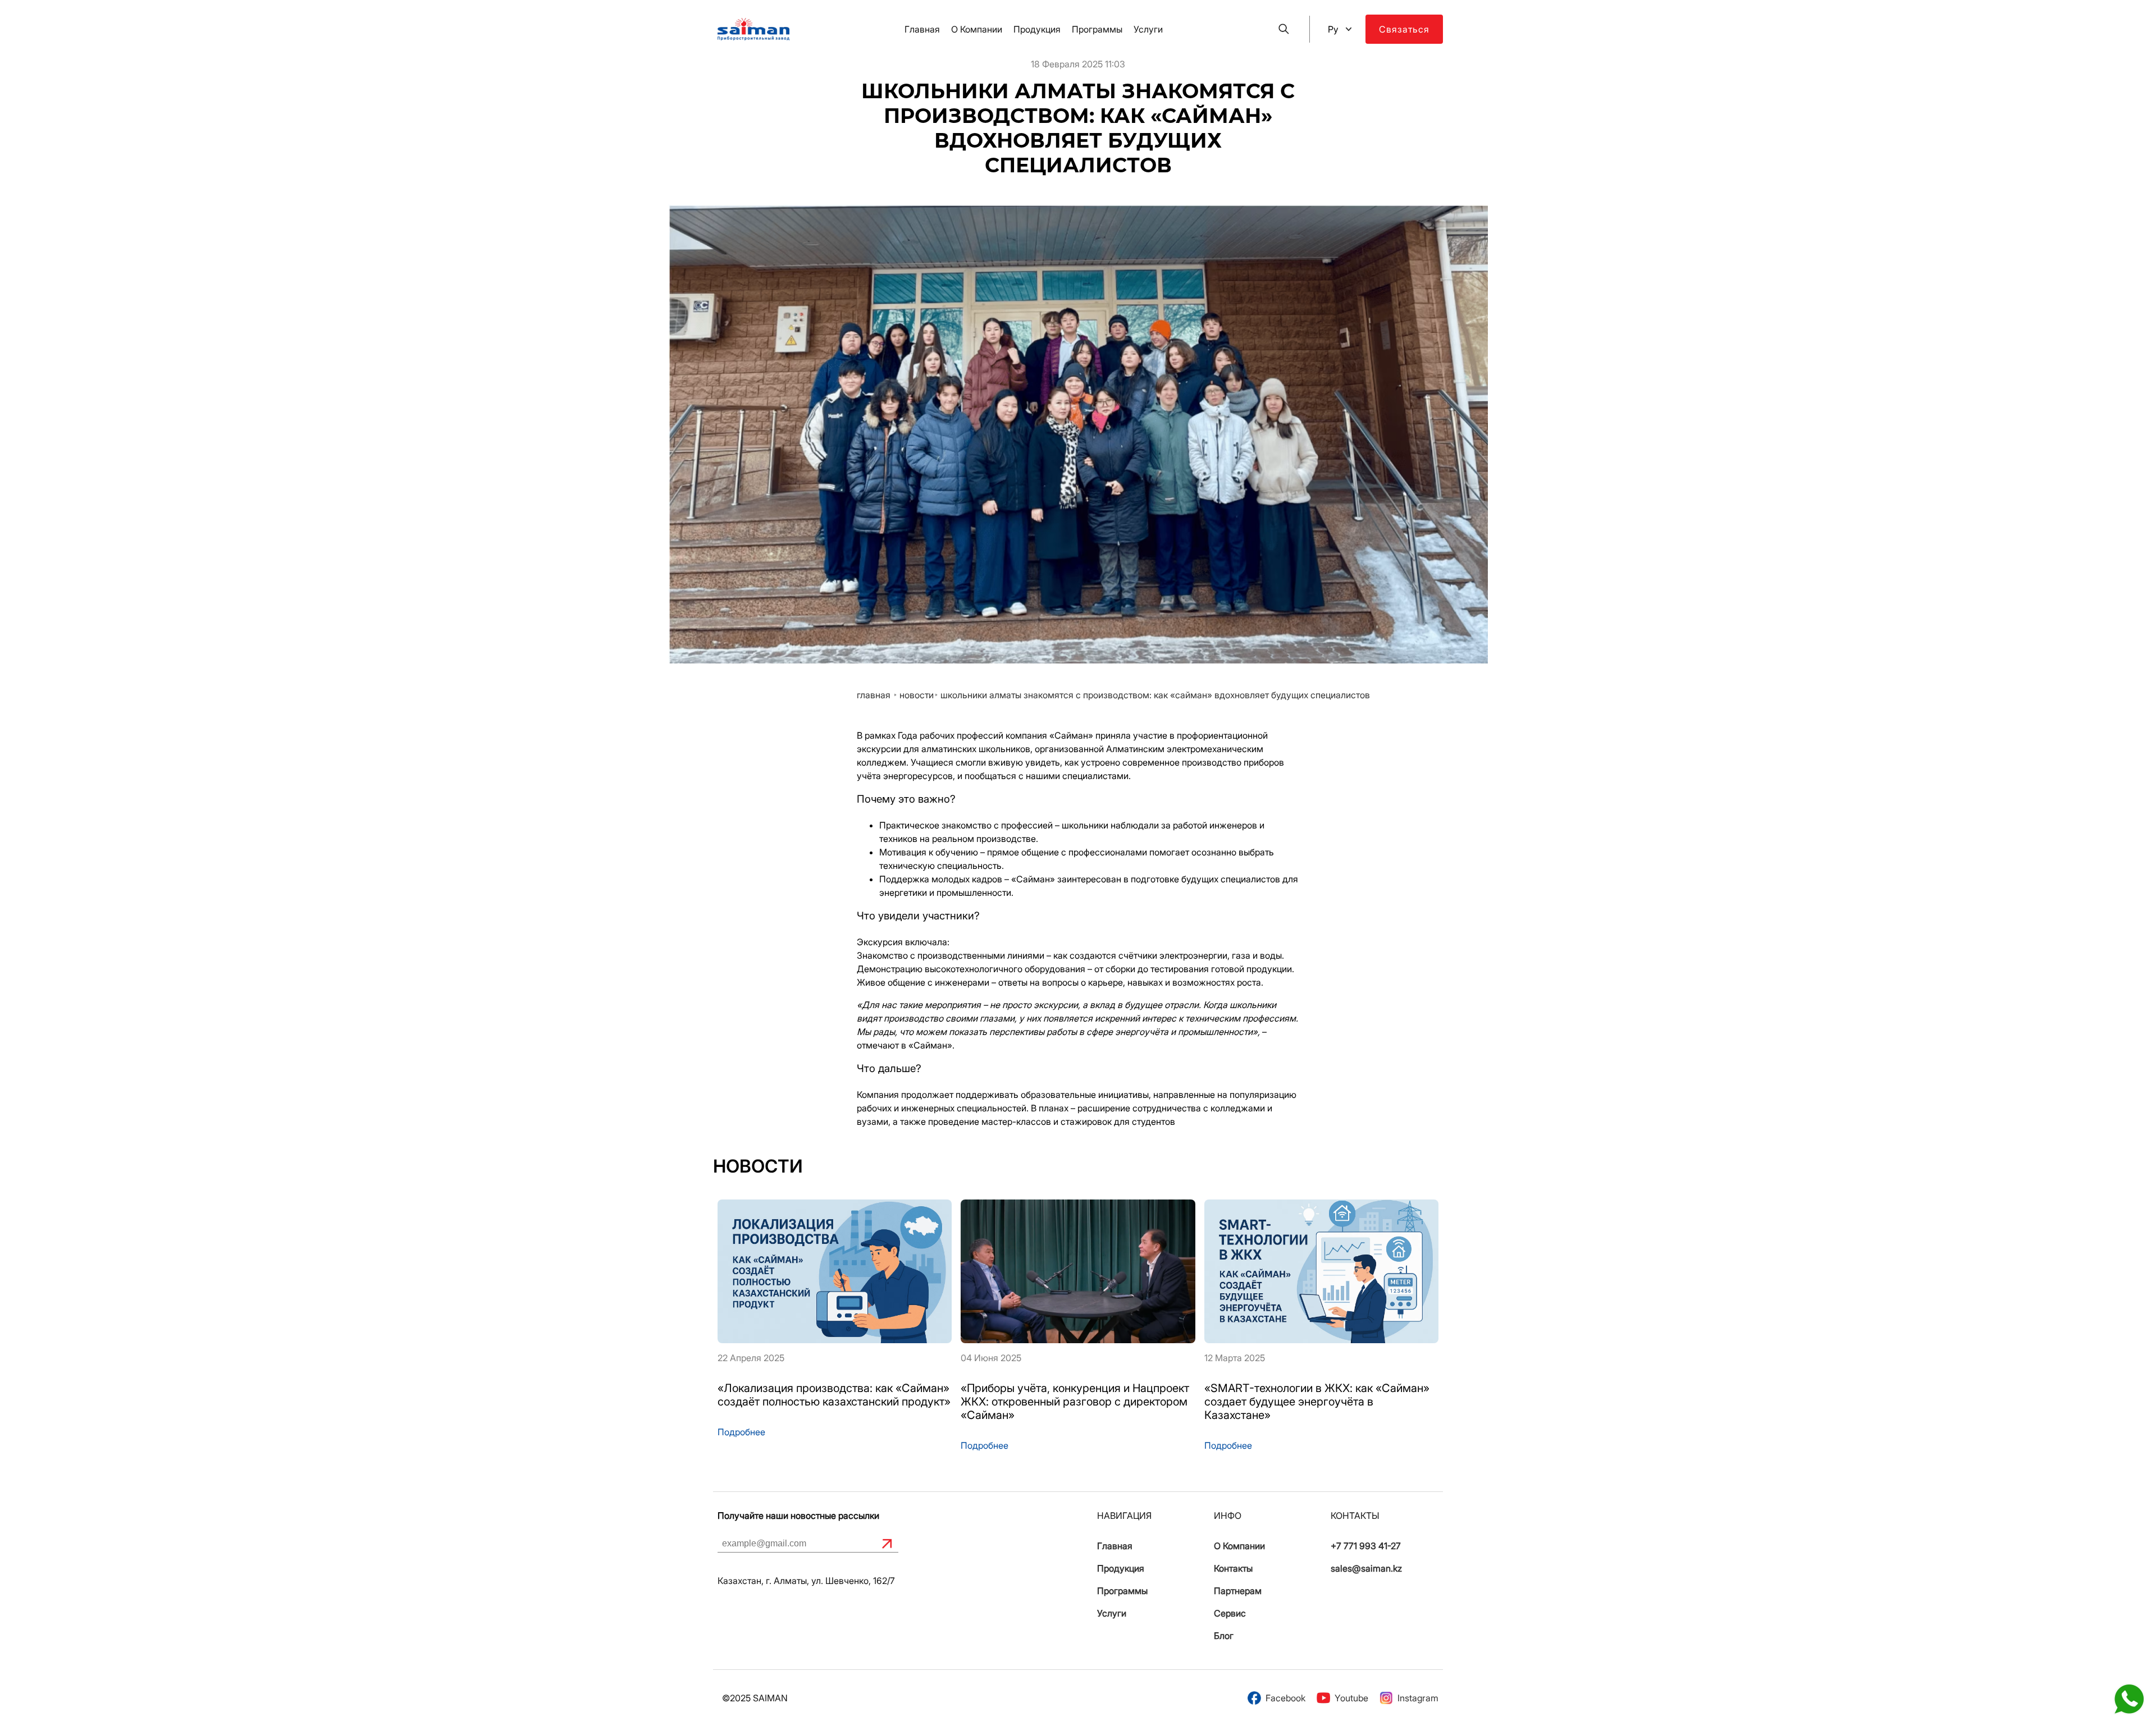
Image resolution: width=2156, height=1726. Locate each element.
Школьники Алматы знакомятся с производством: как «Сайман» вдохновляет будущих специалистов (1155, 695)
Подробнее (741, 1432)
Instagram (1418, 1698)
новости (917, 695)
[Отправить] (887, 1544)
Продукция (1037, 29)
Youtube (1351, 1698)
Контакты (1233, 1568)
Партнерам (1238, 1591)
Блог (1224, 1636)
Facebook (1285, 1698)
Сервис (1230, 1613)
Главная (922, 29)
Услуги (1148, 29)
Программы (1097, 29)
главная (874, 695)
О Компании (977, 29)
